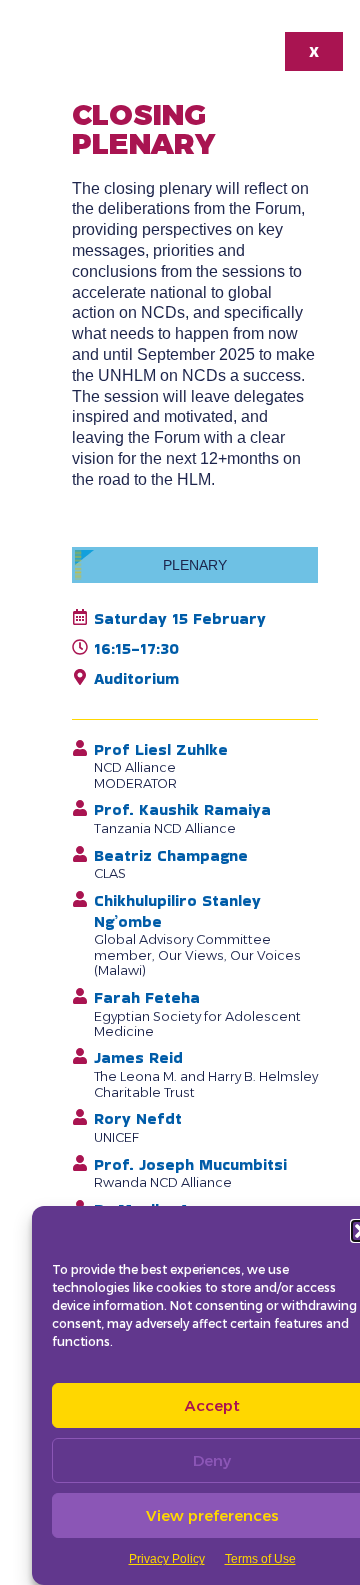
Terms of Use (260, 1559)
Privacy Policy (167, 1559)
